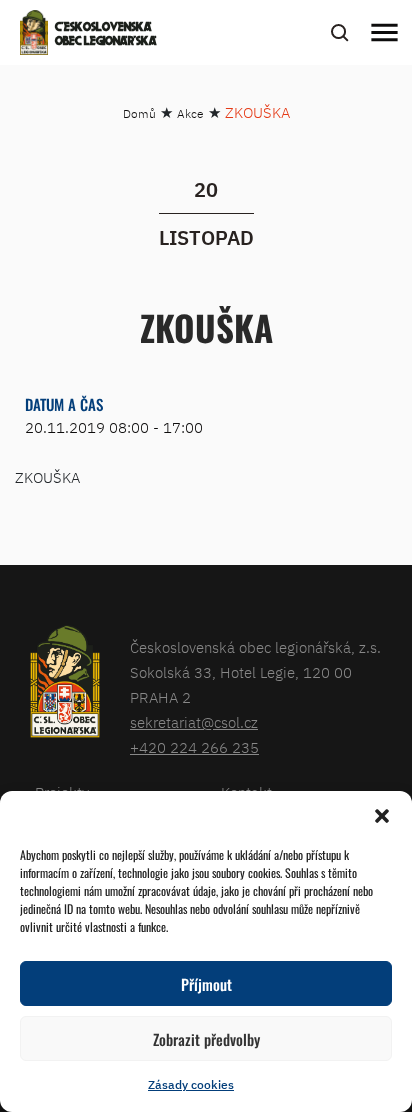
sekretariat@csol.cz (194, 722)
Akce (190, 113)
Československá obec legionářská (106, 35)
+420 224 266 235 (194, 747)
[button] (382, 816)
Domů (139, 113)
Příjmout (206, 984)
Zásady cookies (191, 1084)
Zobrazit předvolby (206, 1039)
